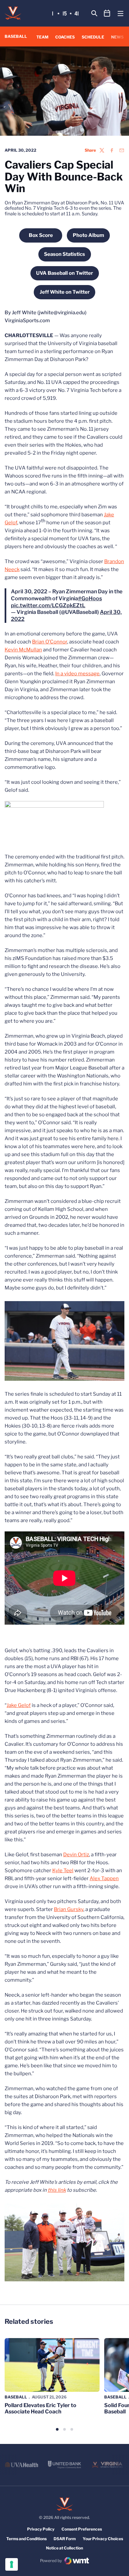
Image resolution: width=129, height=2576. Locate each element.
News (117, 37)
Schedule (93, 37)
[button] (57, 2429)
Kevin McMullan (23, 650)
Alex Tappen (104, 1878)
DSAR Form (65, 2539)
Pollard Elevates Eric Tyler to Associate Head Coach (41, 2408)
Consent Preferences (82, 2529)
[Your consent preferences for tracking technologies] (12, 2564)
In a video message (77, 674)
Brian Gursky (69, 1909)
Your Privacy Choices (103, 2539)
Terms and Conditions (26, 2539)
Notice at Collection (64, 2548)
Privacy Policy (41, 2529)
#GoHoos (90, 598)
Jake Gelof (19, 1705)
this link (57, 2190)
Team (42, 37)
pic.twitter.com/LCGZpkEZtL (48, 605)
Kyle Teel (63, 1871)
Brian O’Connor (50, 642)
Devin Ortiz (76, 1855)
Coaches (65, 37)
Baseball (16, 2397)
